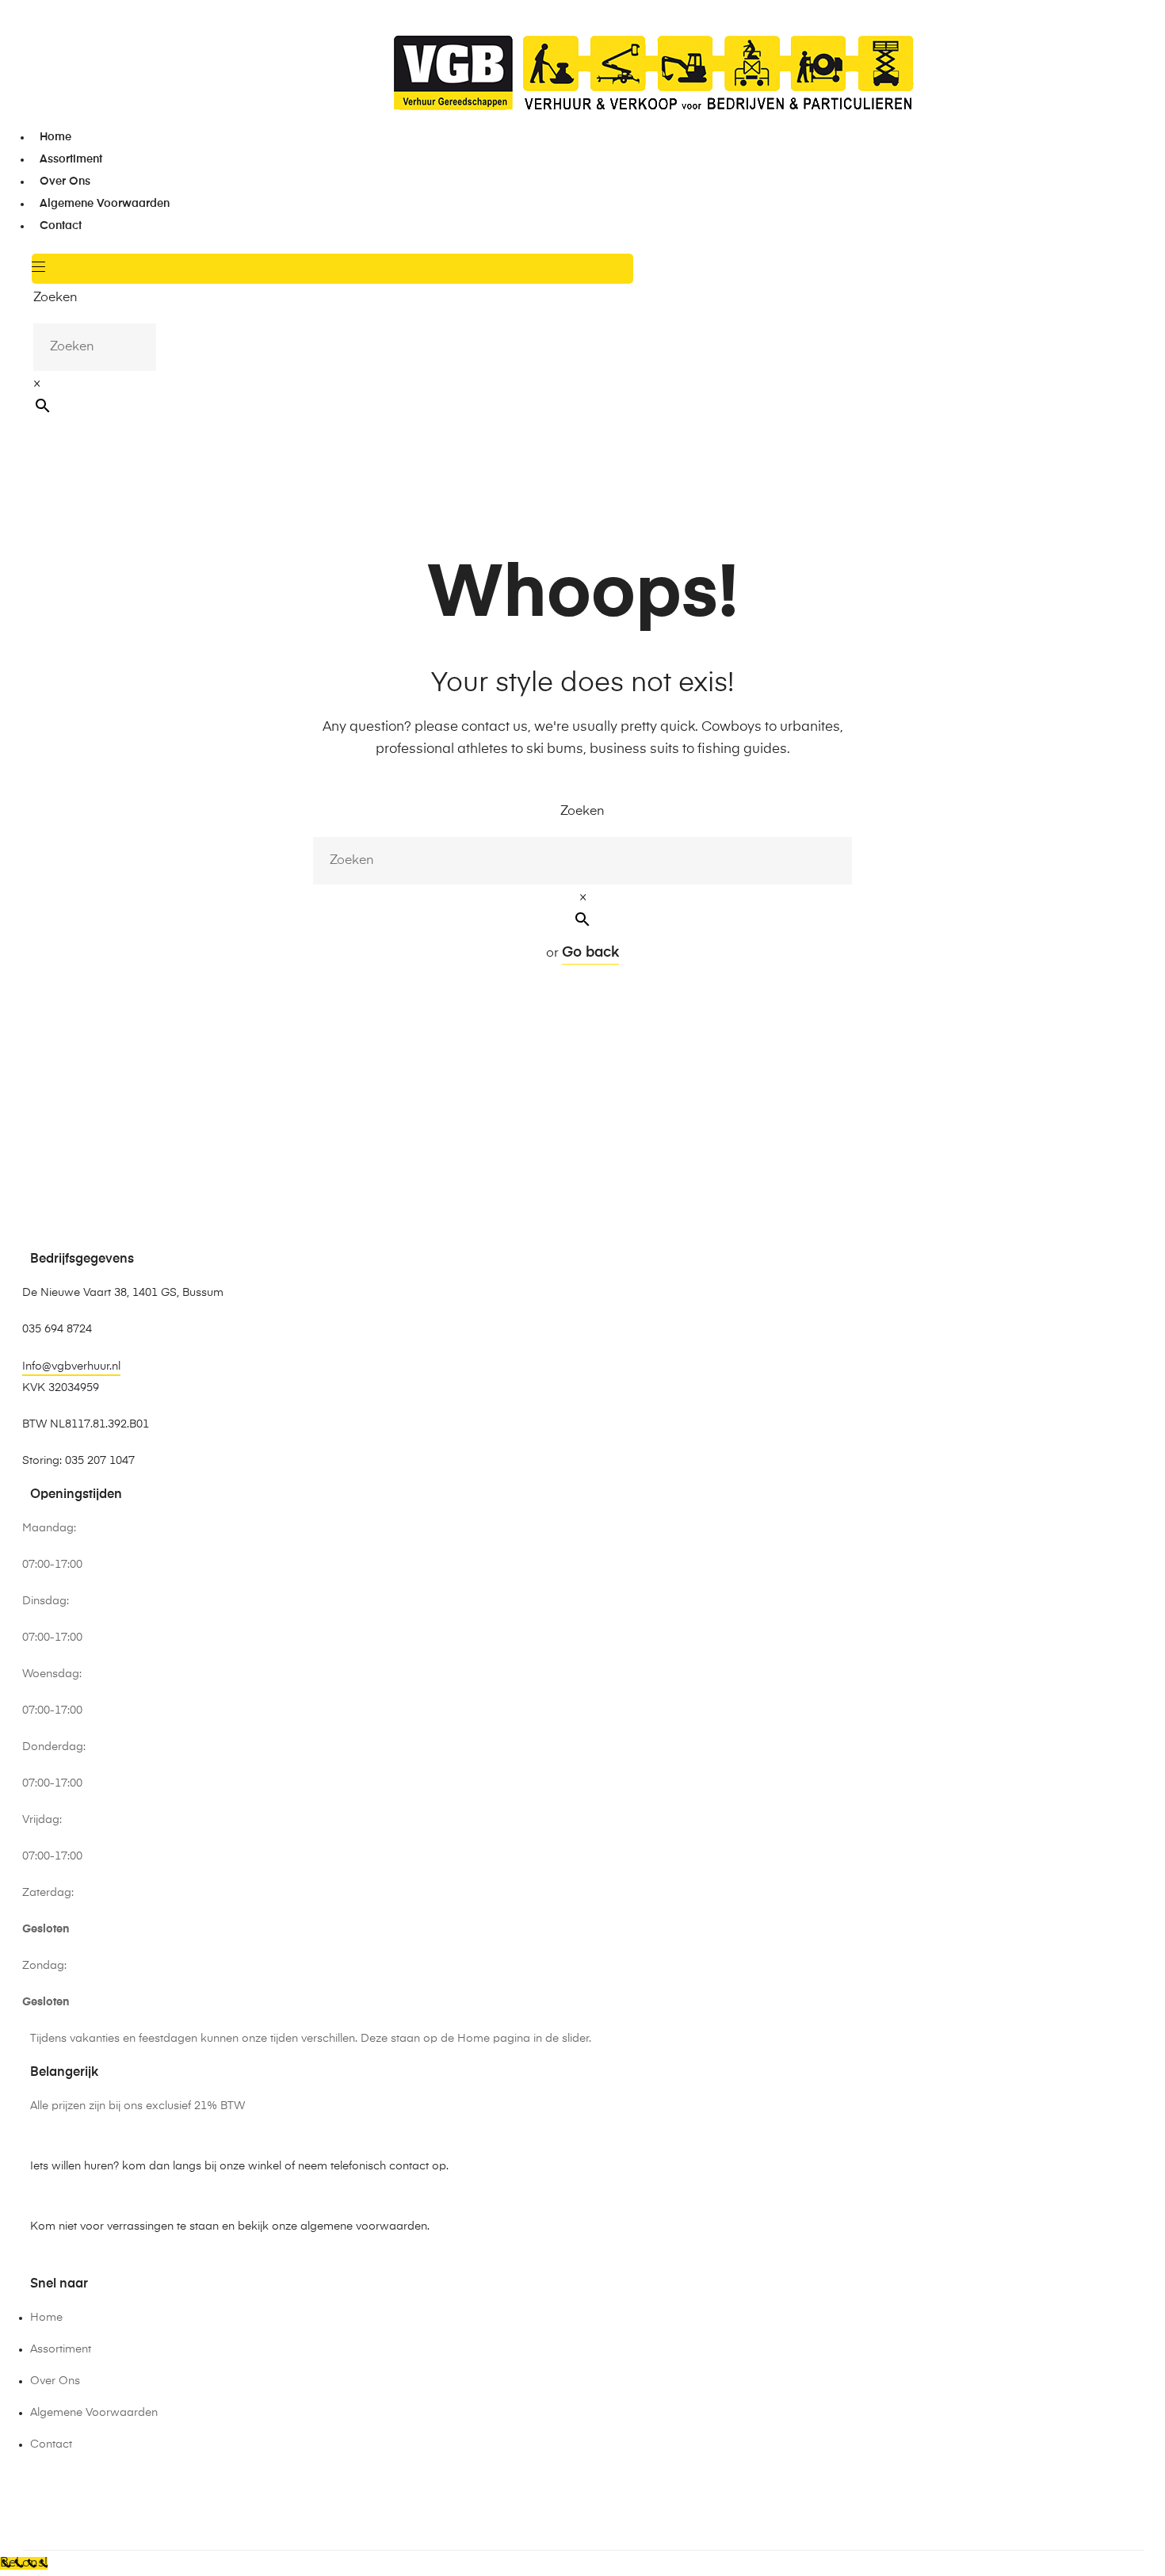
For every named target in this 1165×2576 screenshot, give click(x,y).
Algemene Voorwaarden (105, 204)
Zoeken (55, 298)
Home (55, 137)
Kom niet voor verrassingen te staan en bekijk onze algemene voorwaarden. (230, 2226)
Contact (61, 226)
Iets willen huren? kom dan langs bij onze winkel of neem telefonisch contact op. (239, 2166)
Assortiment (71, 159)
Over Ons (65, 182)
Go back (590, 953)
